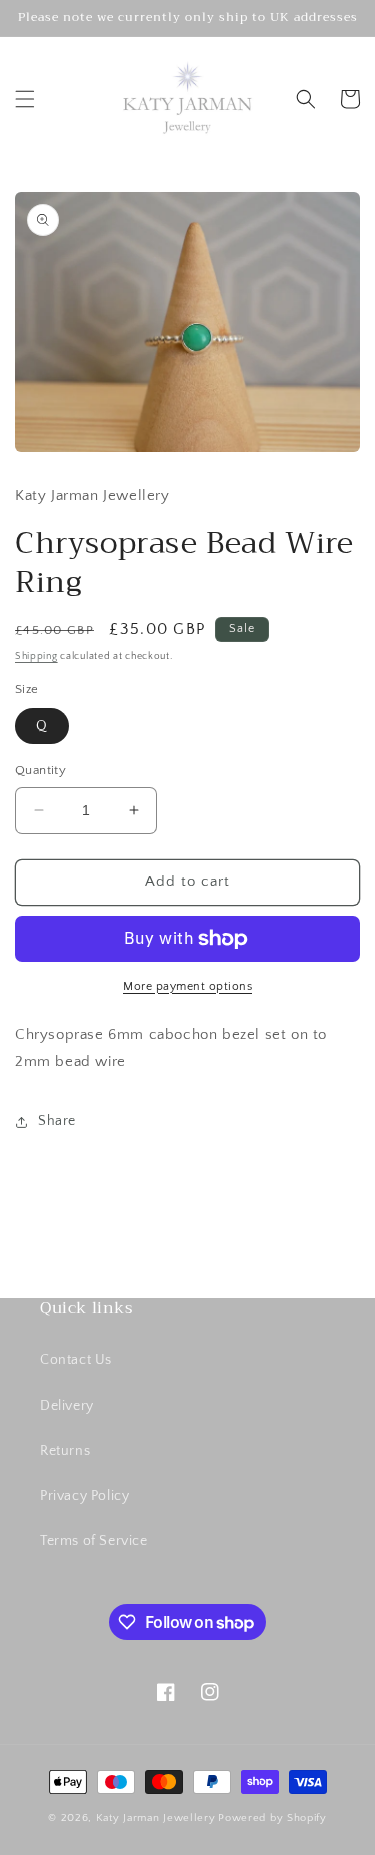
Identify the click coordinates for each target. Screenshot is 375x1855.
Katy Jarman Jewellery (156, 1818)
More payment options (187, 986)
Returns (65, 1451)
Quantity (40, 770)
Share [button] (57, 1121)
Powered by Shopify (272, 1818)
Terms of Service (94, 1541)
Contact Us (76, 1360)
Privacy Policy (84, 1496)
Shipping (36, 656)
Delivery (67, 1406)
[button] (25, 99)
